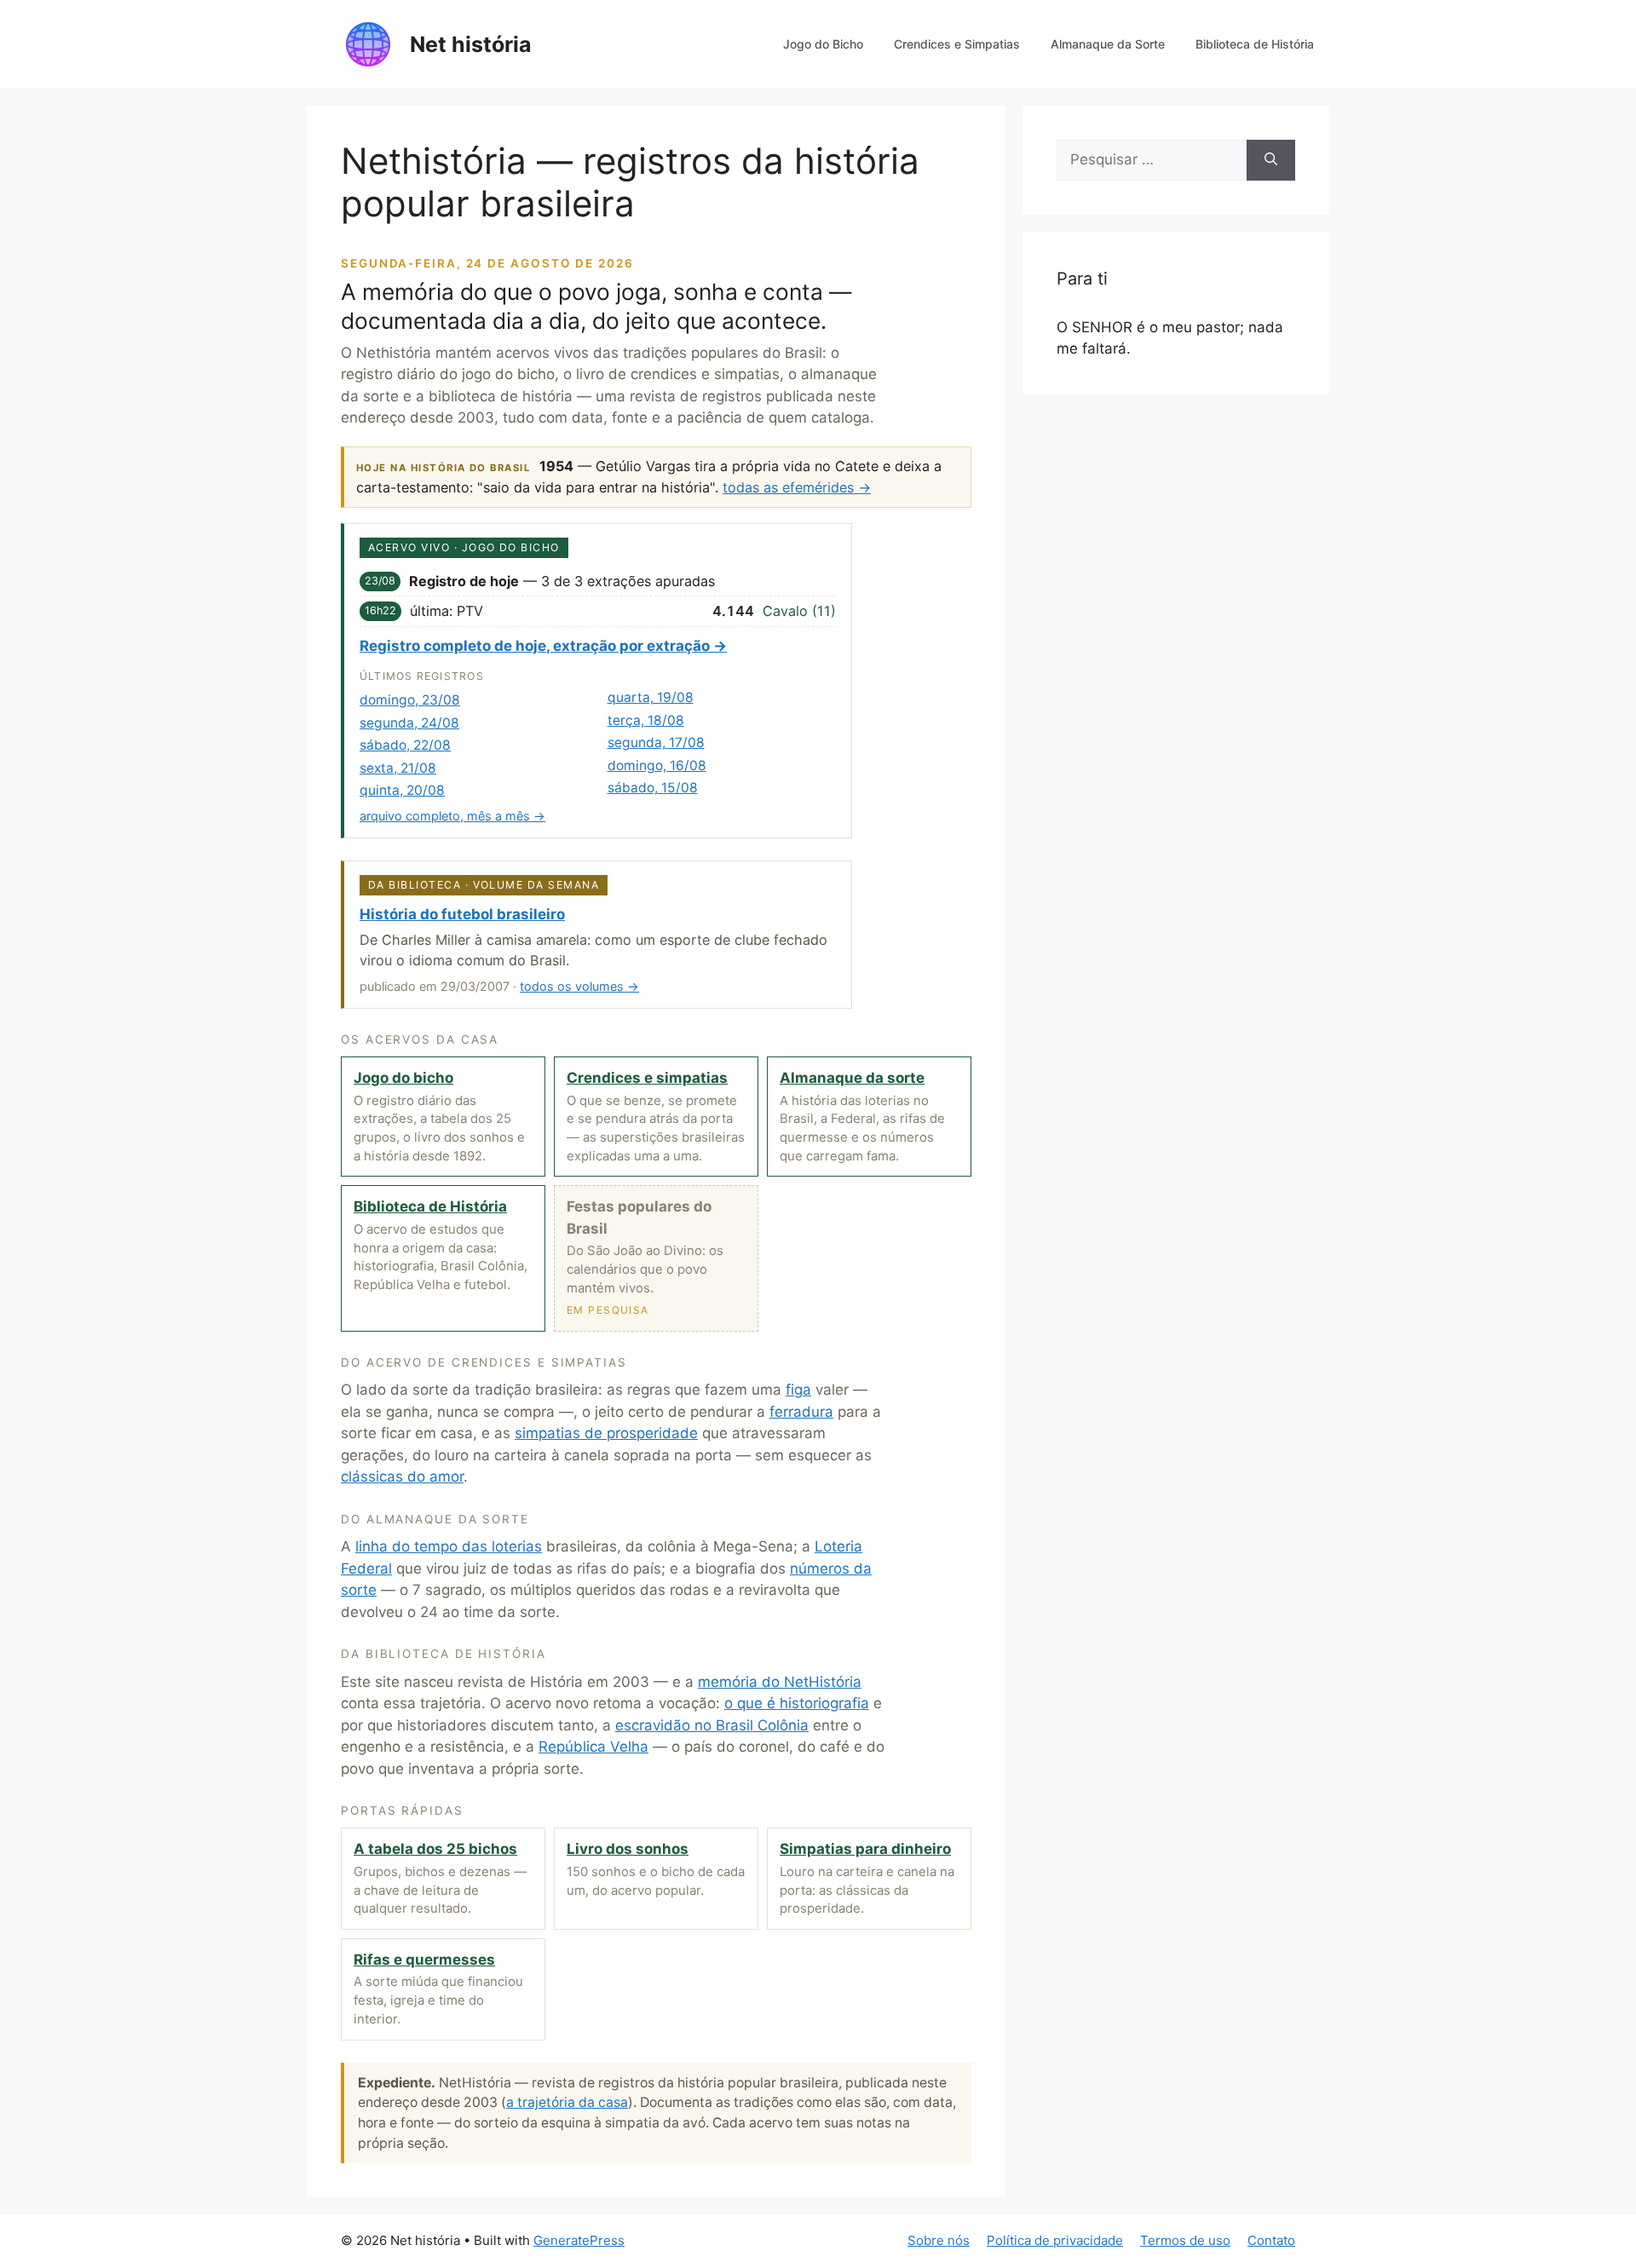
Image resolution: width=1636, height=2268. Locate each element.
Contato (1271, 2240)
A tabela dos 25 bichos (435, 1849)
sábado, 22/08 (405, 745)
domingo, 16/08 (657, 766)
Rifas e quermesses (424, 1960)
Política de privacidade (1055, 2240)
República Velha (593, 1747)
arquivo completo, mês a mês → (452, 816)
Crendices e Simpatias (957, 44)
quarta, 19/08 (651, 697)
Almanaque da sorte (852, 1078)
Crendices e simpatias (647, 1078)
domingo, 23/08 (410, 700)
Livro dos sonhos (628, 1849)
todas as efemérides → (797, 487)
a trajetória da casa (567, 2102)
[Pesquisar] (1271, 160)
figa (798, 1390)
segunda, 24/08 (409, 723)
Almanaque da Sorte (1108, 44)
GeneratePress (579, 2240)
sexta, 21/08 (398, 768)
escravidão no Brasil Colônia (712, 1725)
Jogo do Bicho (823, 44)
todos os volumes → (579, 986)
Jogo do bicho (403, 1078)
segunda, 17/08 (656, 743)
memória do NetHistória (780, 1682)
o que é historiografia (797, 1703)
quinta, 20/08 (402, 790)
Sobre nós (939, 2240)
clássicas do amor (402, 1477)
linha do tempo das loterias (449, 1546)
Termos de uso (1185, 2240)
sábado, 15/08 (653, 788)
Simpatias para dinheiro (865, 1849)
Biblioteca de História (1255, 44)
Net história (471, 44)
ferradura (801, 1412)
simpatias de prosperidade (606, 1433)
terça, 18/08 (646, 720)
